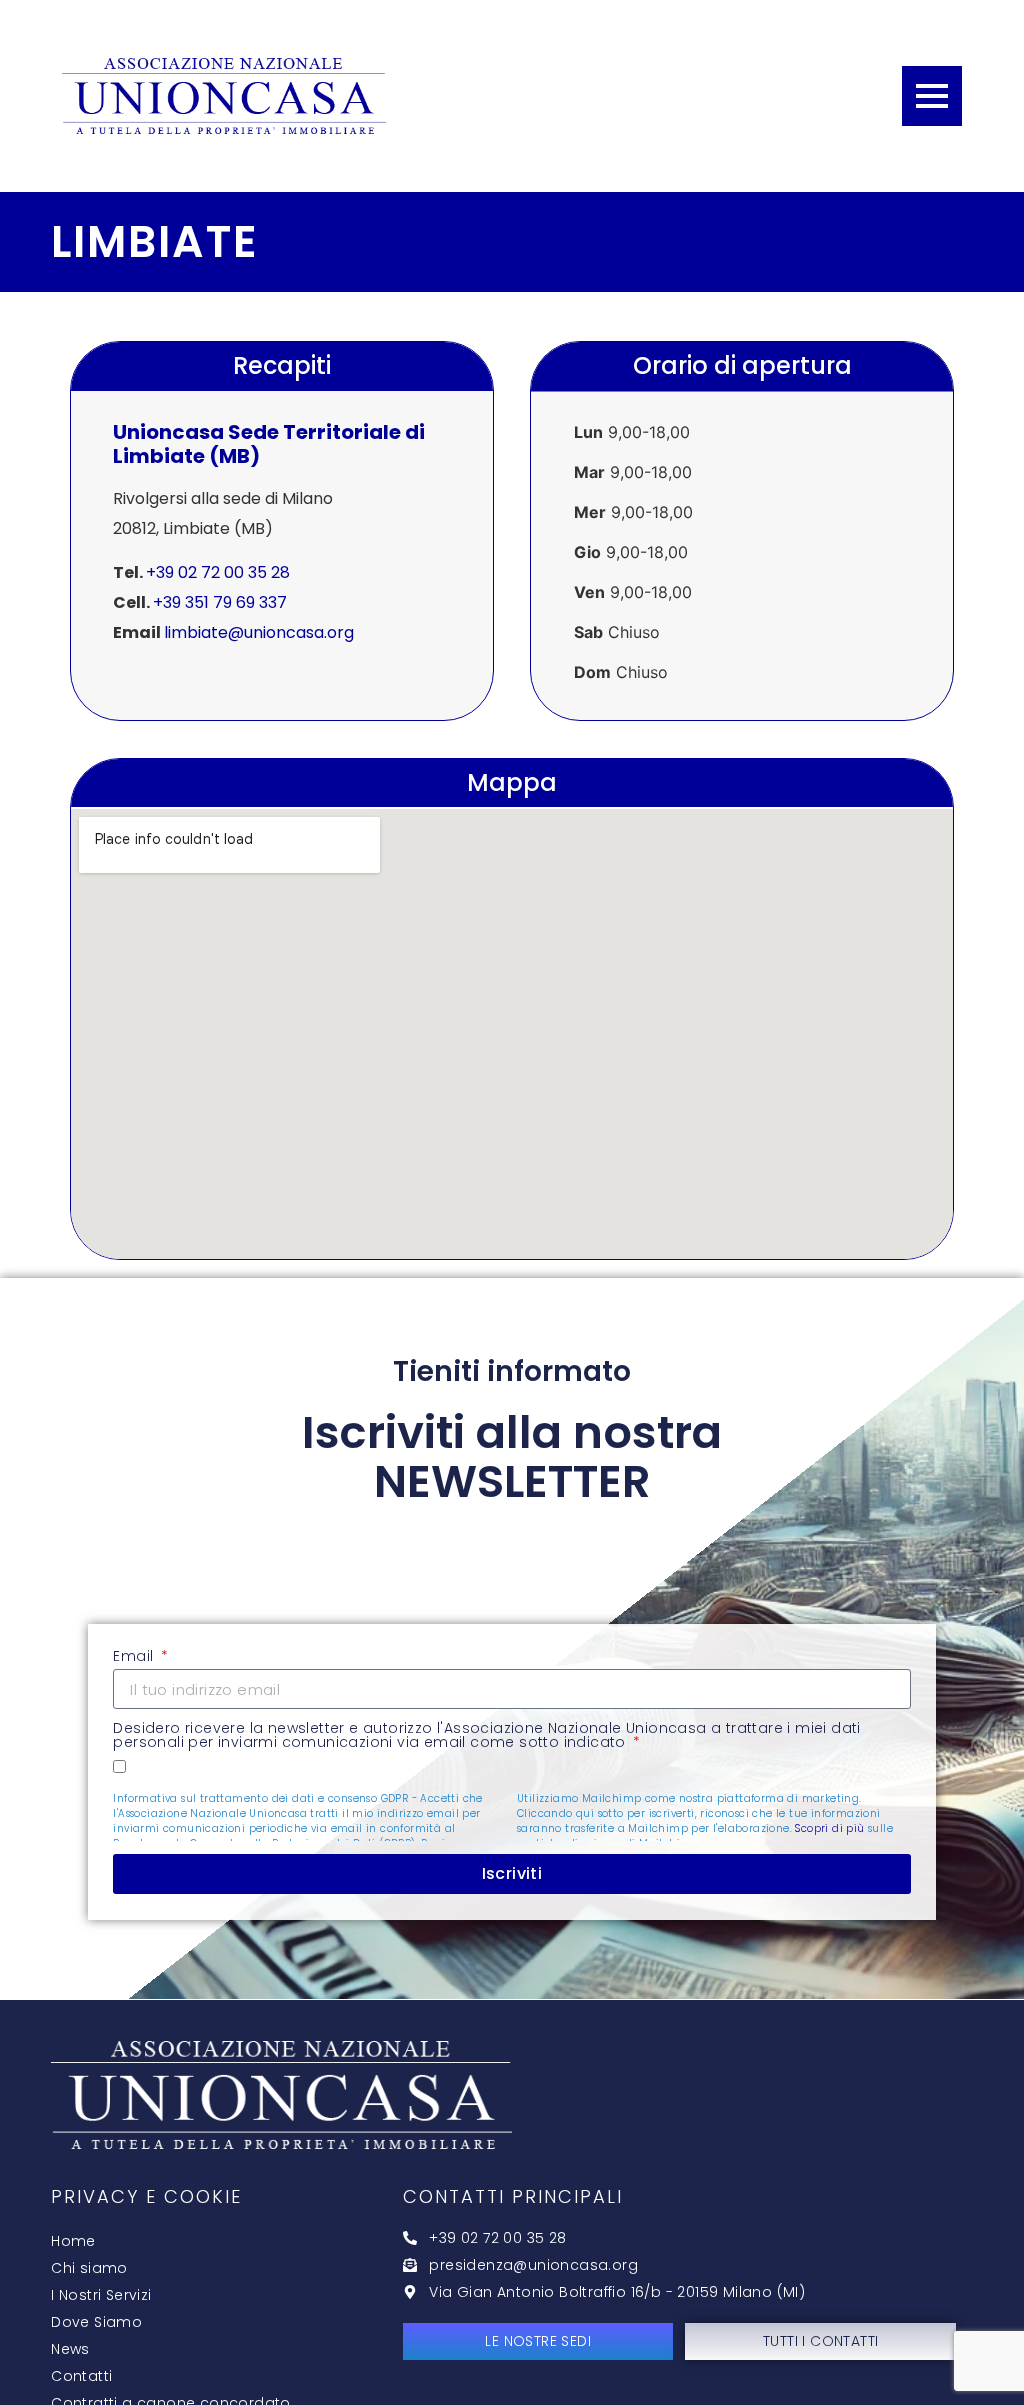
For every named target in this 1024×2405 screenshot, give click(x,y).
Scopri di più (829, 1828)
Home (73, 2241)
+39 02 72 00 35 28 (218, 572)
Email (135, 1657)
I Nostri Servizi (101, 2295)
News (70, 2349)
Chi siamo (89, 2268)
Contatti (81, 2376)
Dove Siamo (96, 2322)
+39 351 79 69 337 (220, 602)
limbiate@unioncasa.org (259, 632)
